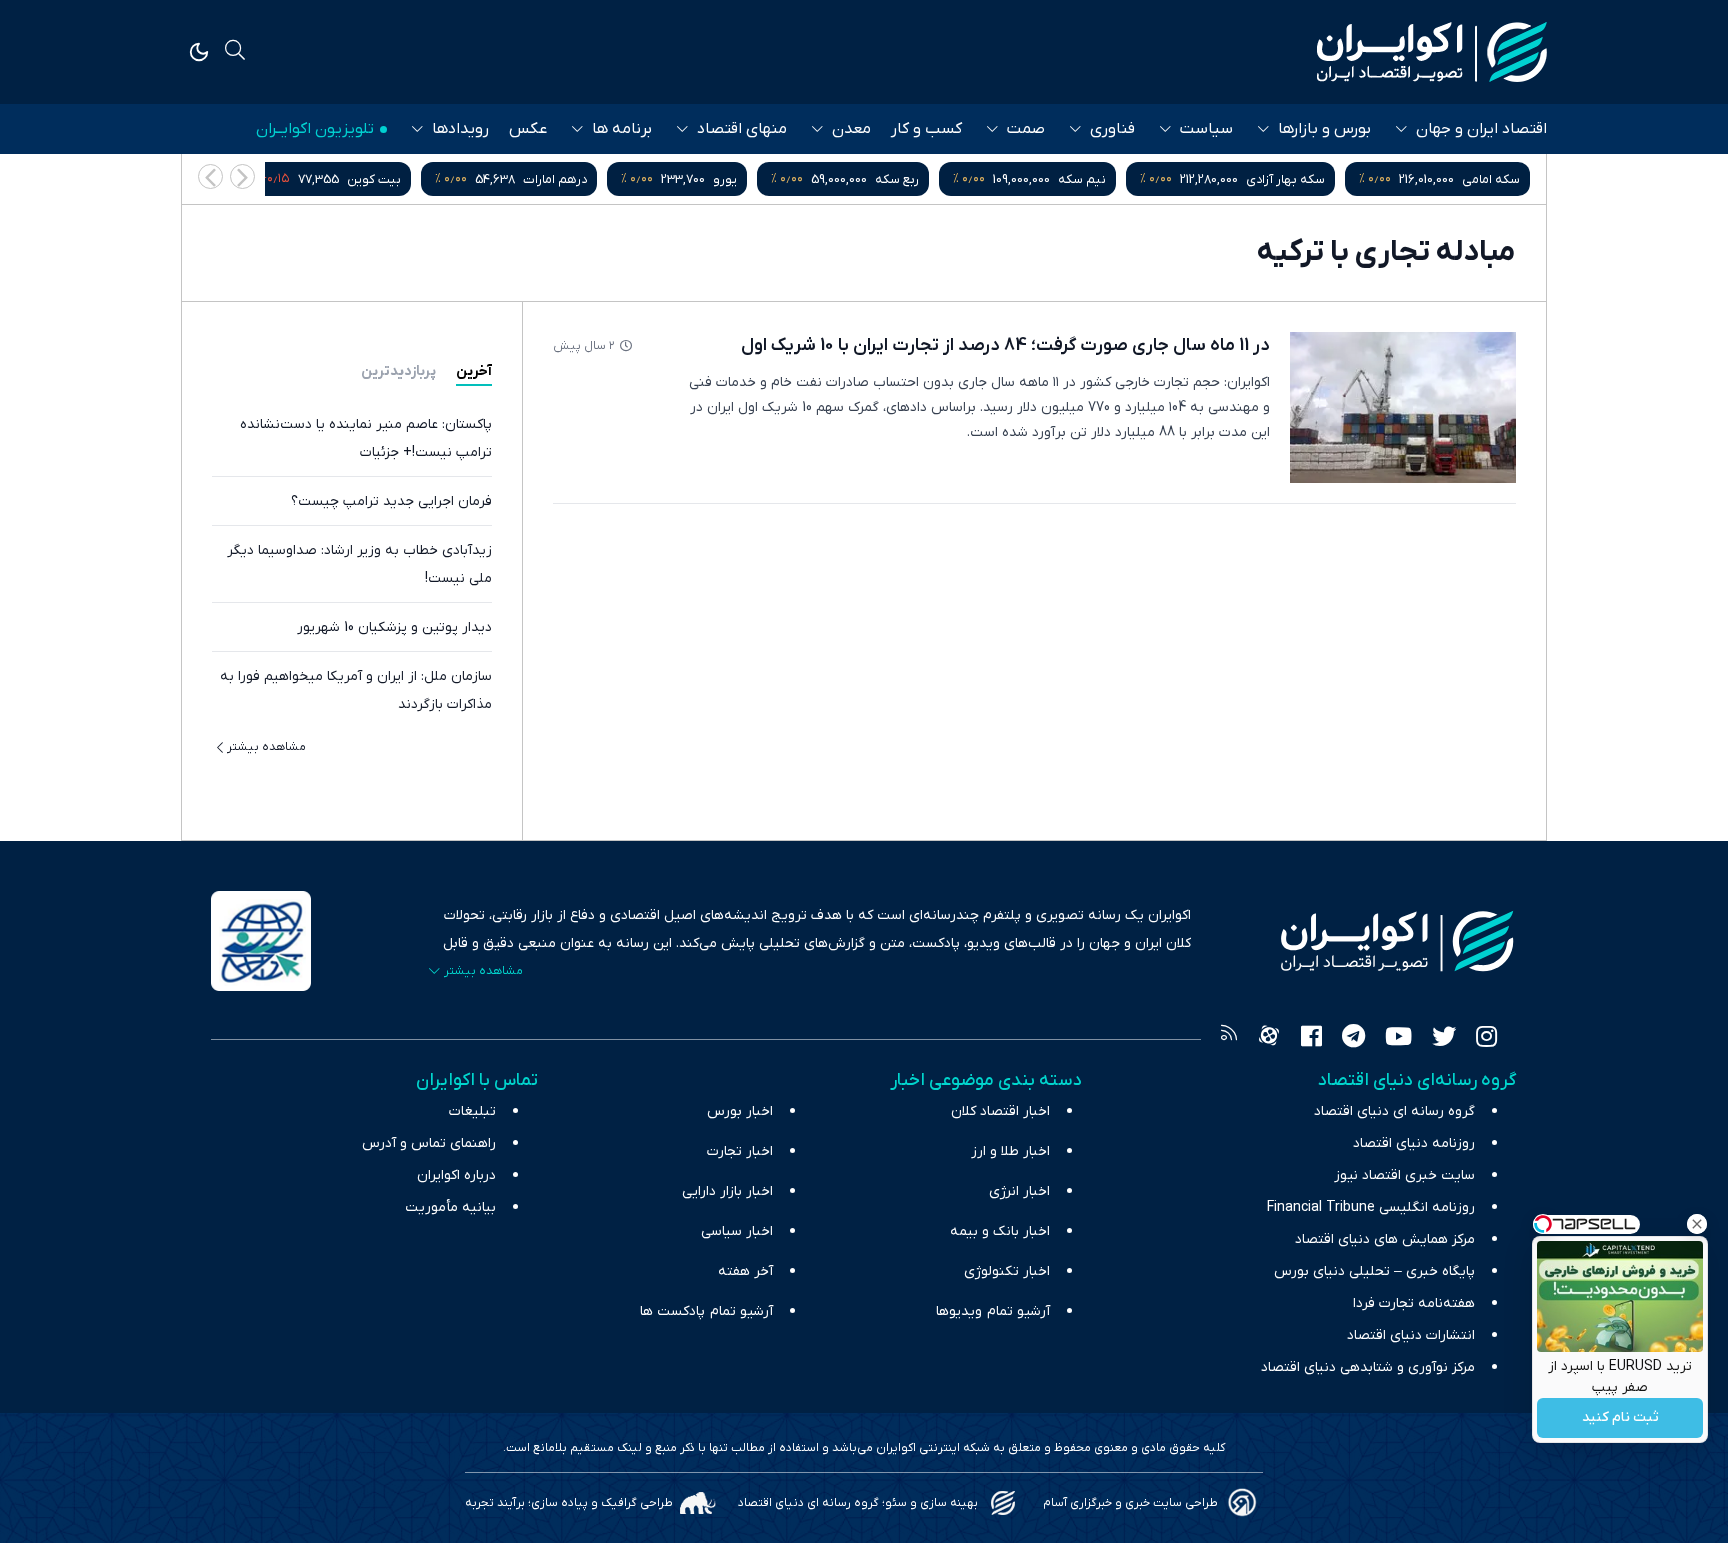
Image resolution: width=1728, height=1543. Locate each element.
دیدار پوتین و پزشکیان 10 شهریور (394, 627)
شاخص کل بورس (314, 179)
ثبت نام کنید (1620, 1418)
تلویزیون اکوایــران (315, 129)
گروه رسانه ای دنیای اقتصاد (1394, 1111)
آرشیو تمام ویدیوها (993, 1311)
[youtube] (1398, 1039)
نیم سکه (1237, 179)
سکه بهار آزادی (1440, 179)
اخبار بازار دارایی (727, 1191)
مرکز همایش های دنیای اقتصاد (1385, 1239)
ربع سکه (1052, 179)
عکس (528, 129)
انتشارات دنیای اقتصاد (1411, 1335)
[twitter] (1444, 1039)
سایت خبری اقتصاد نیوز (1404, 1175)
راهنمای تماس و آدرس (429, 1143)
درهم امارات (710, 179)
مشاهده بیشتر (266, 747)
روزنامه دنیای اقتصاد (1414, 1143)
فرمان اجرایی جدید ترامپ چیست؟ (391, 501)
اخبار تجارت (740, 1151)
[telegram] (1353, 1039)
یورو (880, 179)
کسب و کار (926, 129)
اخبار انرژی (1019, 1191)
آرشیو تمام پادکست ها (706, 1311)
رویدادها (460, 129)
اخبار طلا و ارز (1010, 1151)
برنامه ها (622, 129)
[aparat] (1269, 1039)
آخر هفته (745, 1271)
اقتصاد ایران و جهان (1481, 129)
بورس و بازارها (1324, 129)
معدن (851, 129)
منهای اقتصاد (742, 129)
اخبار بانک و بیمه (1000, 1231)
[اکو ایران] (1432, 52)
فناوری (1112, 129)
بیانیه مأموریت (450, 1207)
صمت (1026, 129)
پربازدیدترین (398, 371)
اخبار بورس (740, 1111)
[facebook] (1311, 1039)
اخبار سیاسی (737, 1231)
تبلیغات (472, 1111)
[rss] (1229, 1039)
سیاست (1206, 129)
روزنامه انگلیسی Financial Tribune (1371, 1207)
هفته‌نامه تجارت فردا (1414, 1303)
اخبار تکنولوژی (1007, 1271)
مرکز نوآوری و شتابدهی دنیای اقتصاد (1368, 1367)
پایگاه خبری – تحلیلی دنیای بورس (1374, 1271)
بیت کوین (529, 179)
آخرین (474, 371)
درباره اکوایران (456, 1175)
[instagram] (1486, 1039)
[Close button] (1697, 1224)
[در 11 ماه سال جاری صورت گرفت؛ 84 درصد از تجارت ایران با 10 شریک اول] (1403, 407)
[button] (210, 176)
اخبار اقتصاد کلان (1000, 1111)
